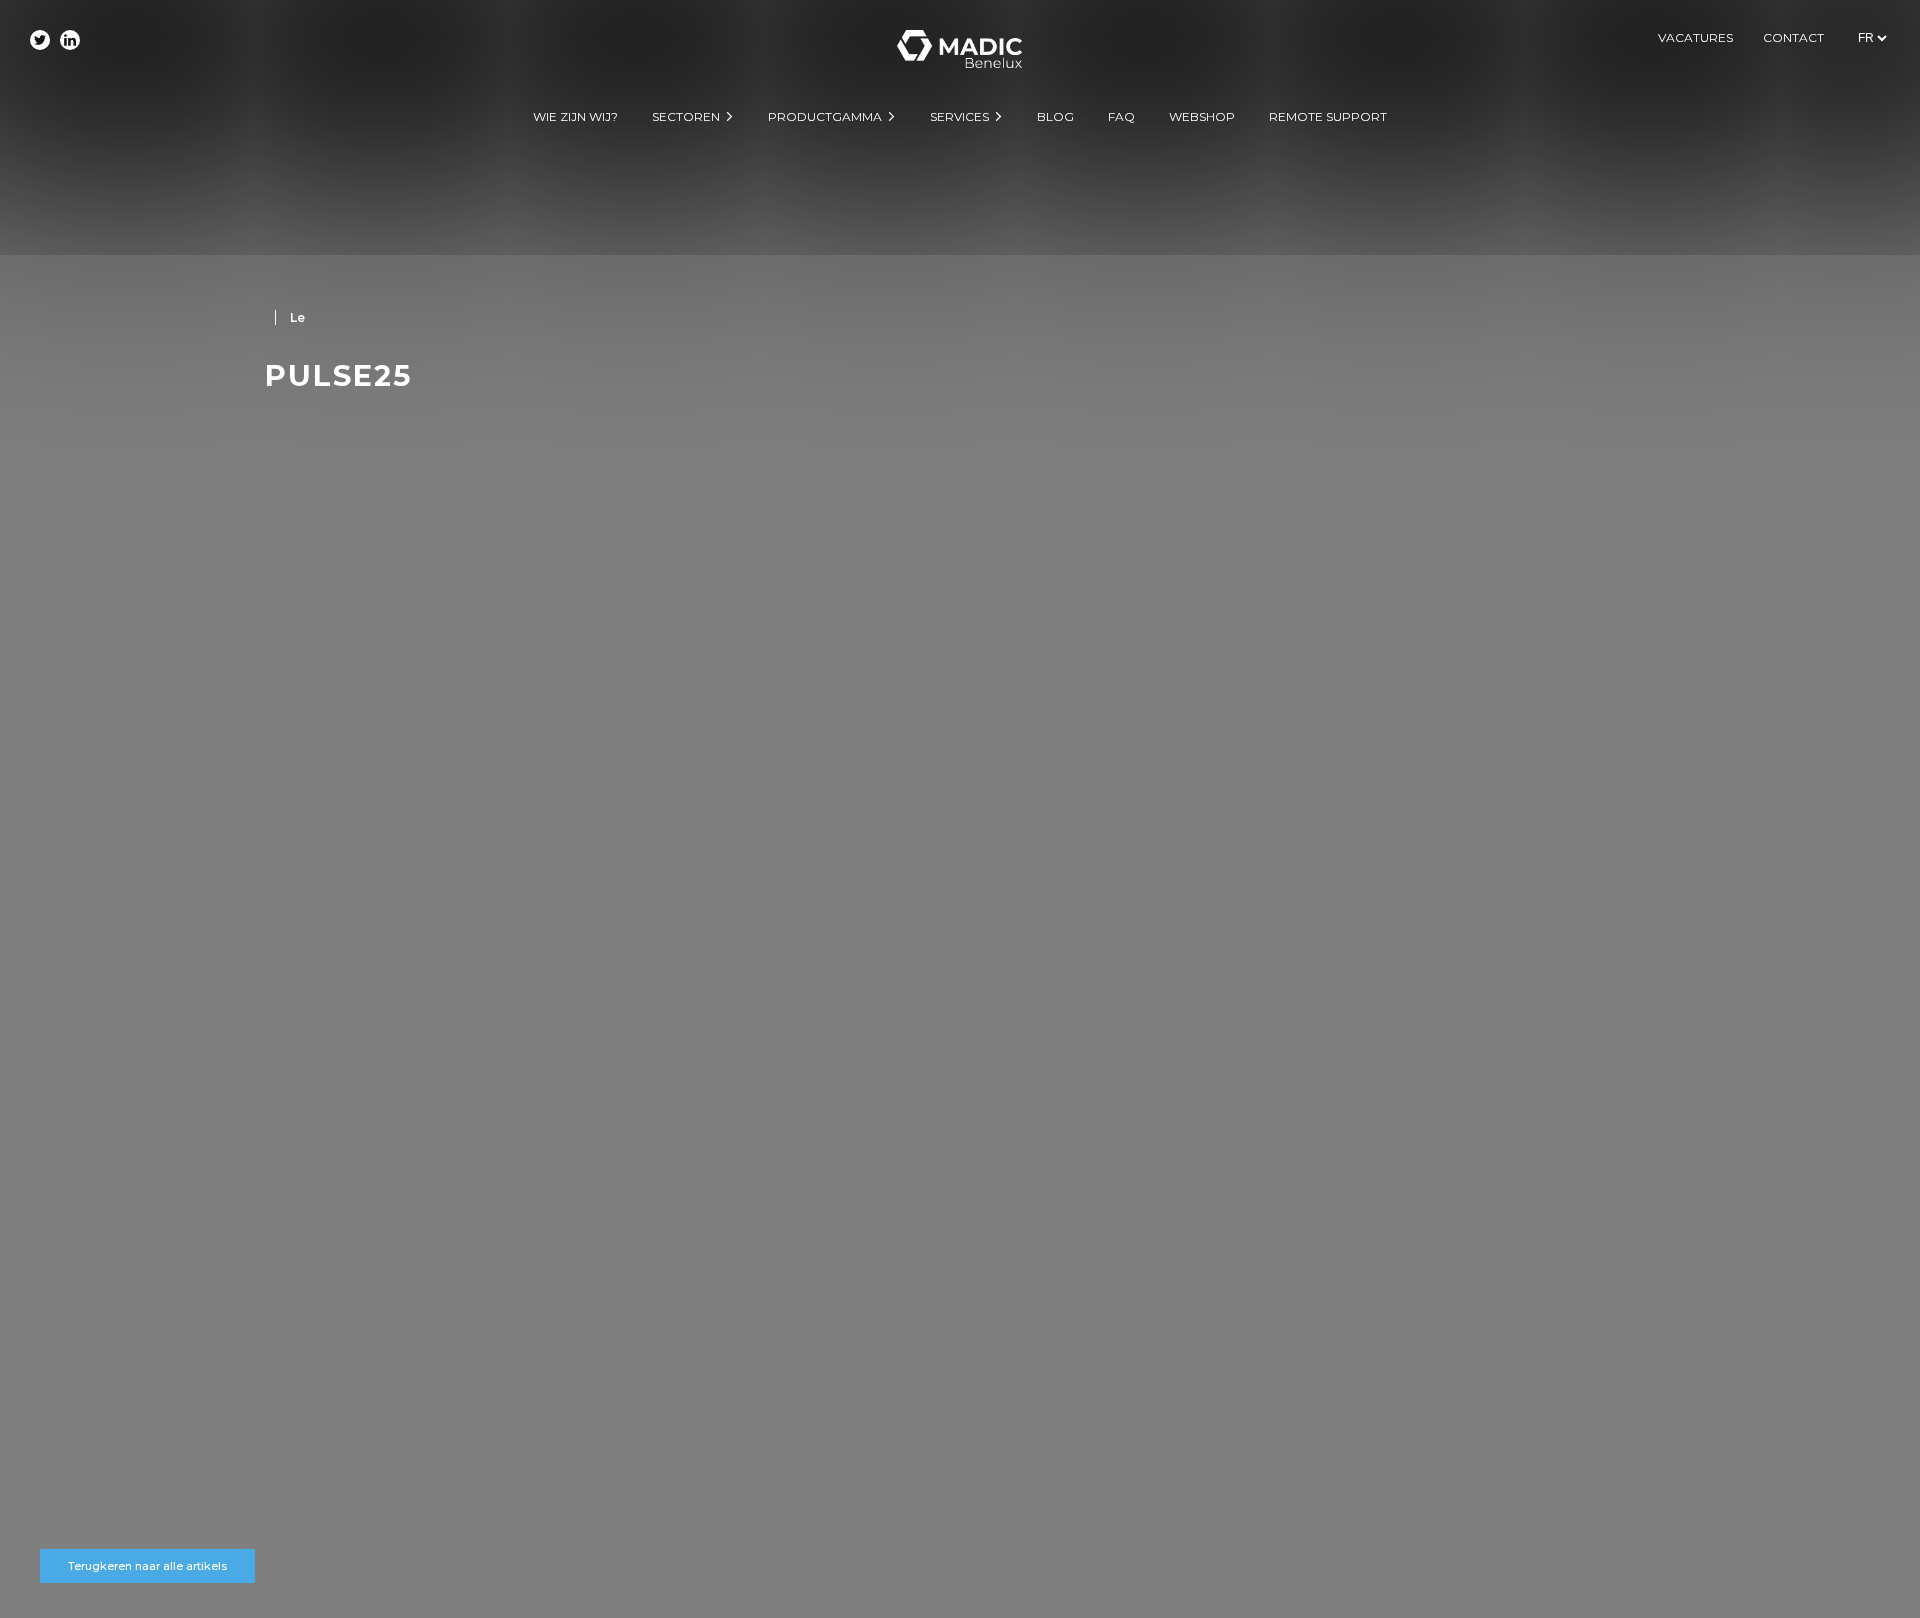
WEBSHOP (1202, 116)
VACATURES (1695, 37)
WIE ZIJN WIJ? (575, 116)
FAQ (1121, 116)
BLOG (1055, 116)
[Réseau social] (40, 40)
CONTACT (1793, 37)
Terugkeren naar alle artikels (147, 1566)
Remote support (1328, 116)
